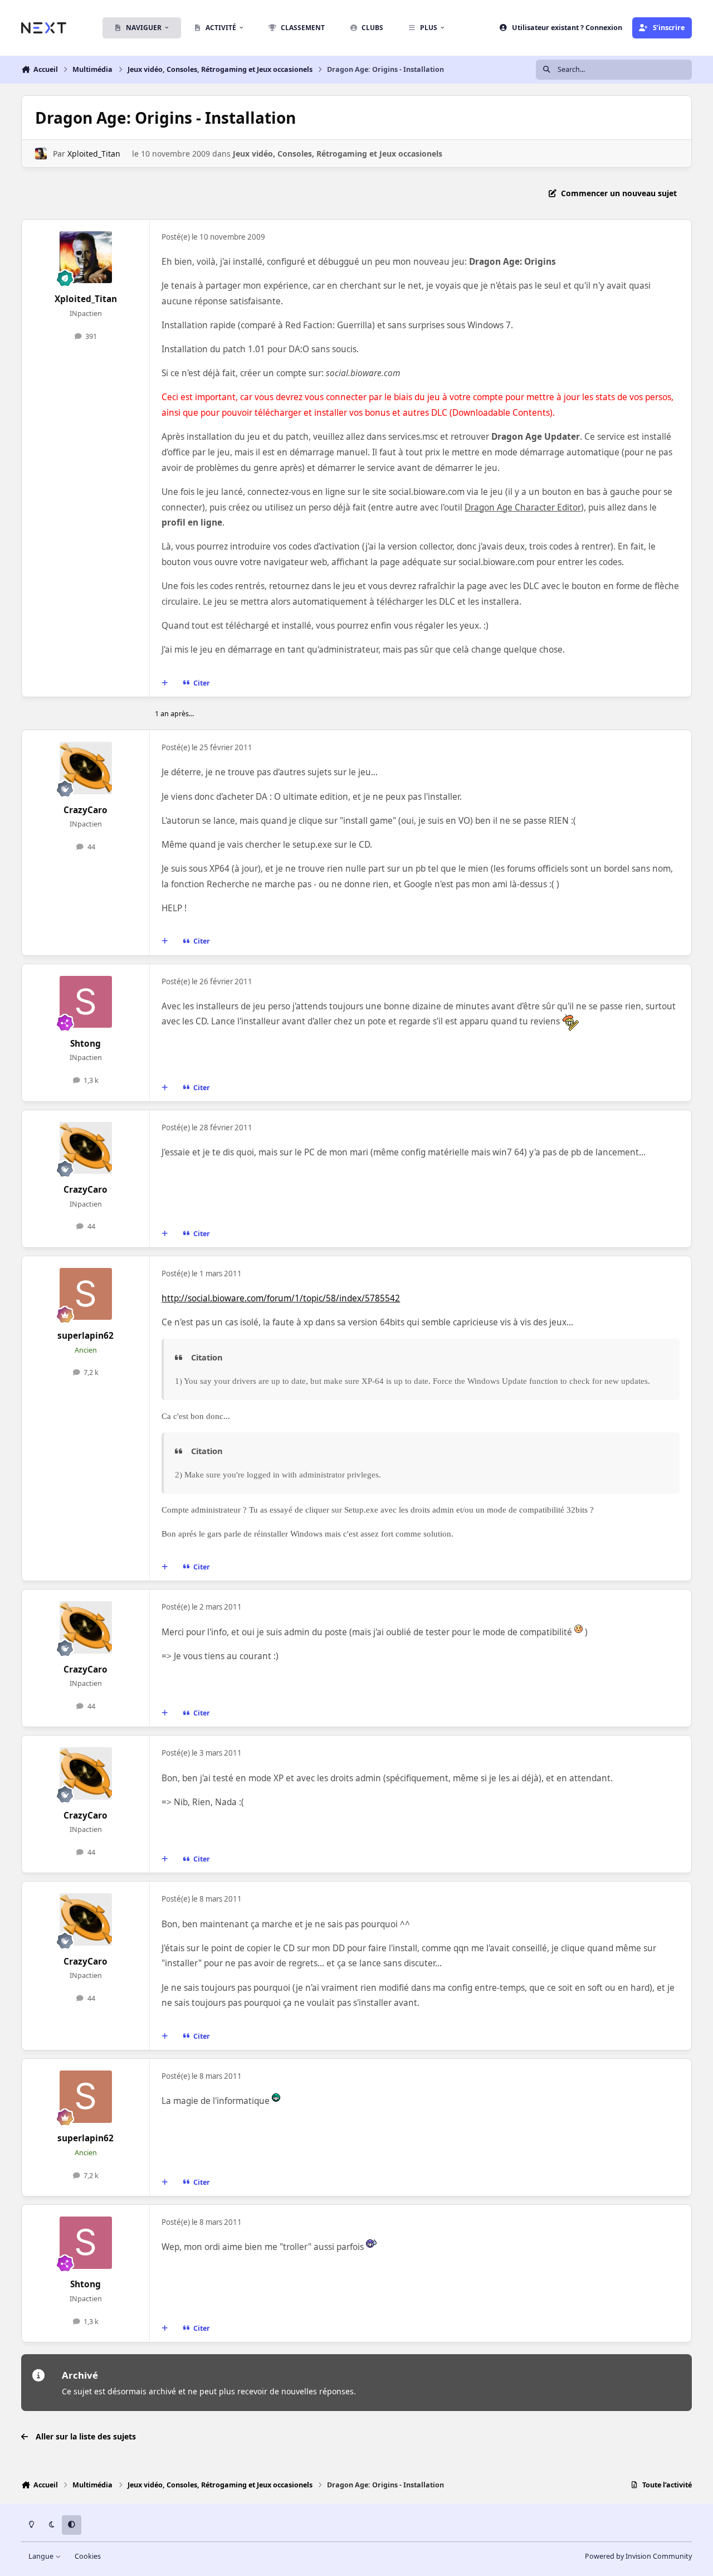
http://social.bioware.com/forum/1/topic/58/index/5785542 (281, 1298)
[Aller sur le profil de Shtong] (86, 1002)
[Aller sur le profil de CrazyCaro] (86, 768)
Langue (42, 2556)
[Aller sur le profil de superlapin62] (86, 1294)
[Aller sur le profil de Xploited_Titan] (41, 154)
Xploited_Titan (94, 154)
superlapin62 (86, 1336)
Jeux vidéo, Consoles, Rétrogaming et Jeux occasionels (338, 154)
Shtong (86, 1044)
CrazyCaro (86, 810)
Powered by (638, 2556)
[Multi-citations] (165, 683)
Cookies (88, 2556)
